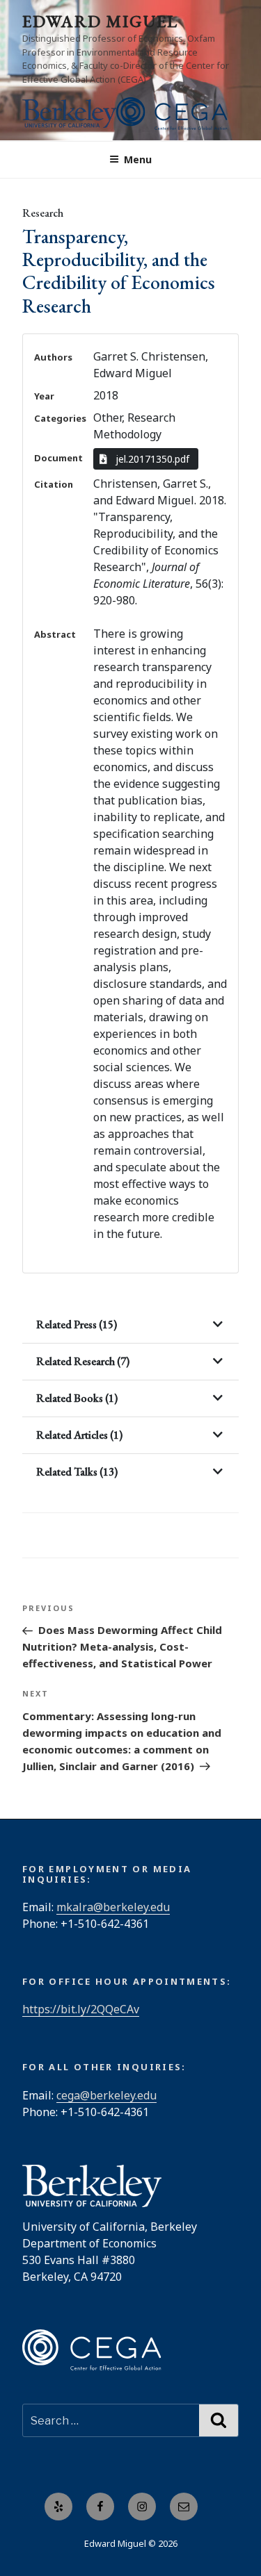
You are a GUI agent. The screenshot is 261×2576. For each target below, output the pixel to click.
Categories (60, 418)
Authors (53, 357)
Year (44, 396)
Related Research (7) (83, 1361)
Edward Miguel (100, 21)
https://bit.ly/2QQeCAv (81, 2009)
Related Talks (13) (77, 1472)
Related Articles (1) (79, 1435)
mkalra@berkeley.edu (113, 1907)
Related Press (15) (77, 1324)
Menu (138, 159)
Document (58, 458)
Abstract (55, 634)
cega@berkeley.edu (106, 2095)
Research (43, 213)
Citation (54, 484)
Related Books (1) (77, 1398)
